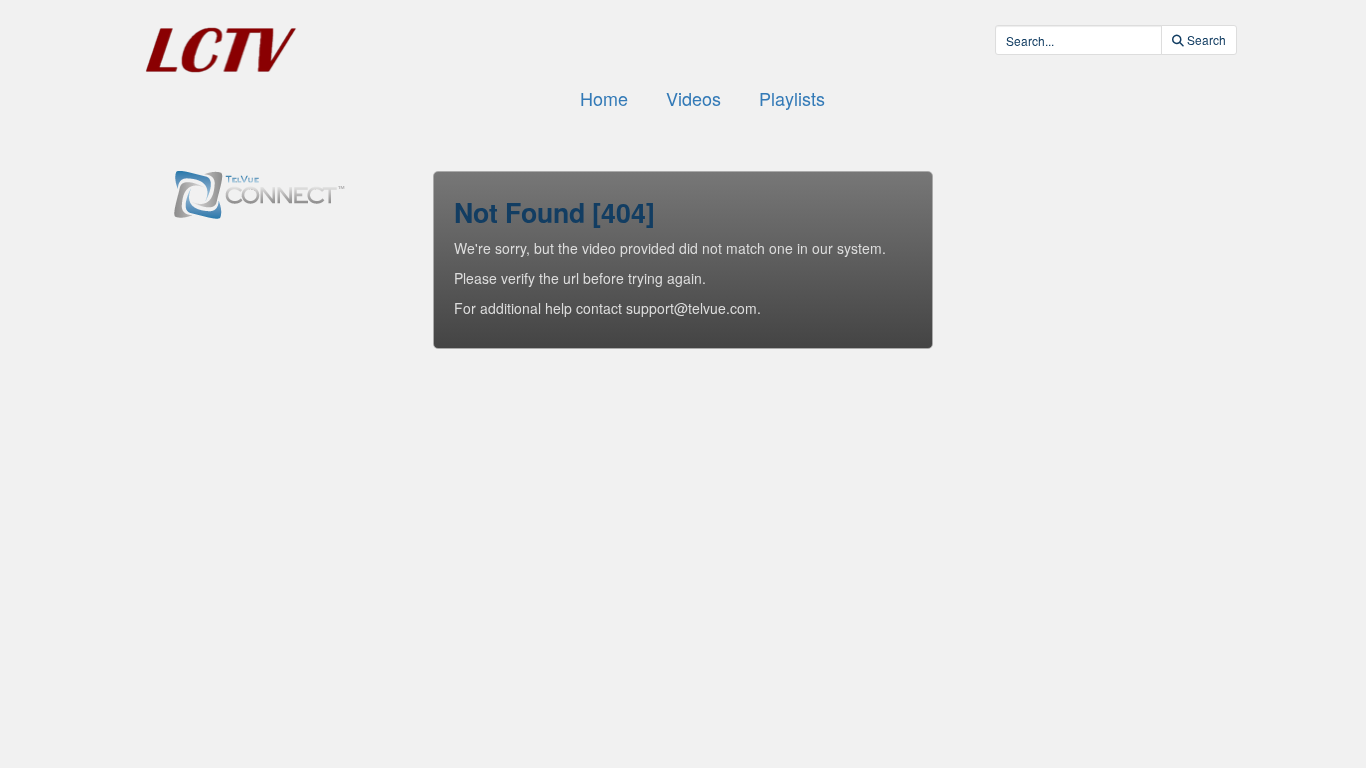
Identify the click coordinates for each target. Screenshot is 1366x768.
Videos (693, 98)
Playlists (792, 98)
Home (604, 98)
